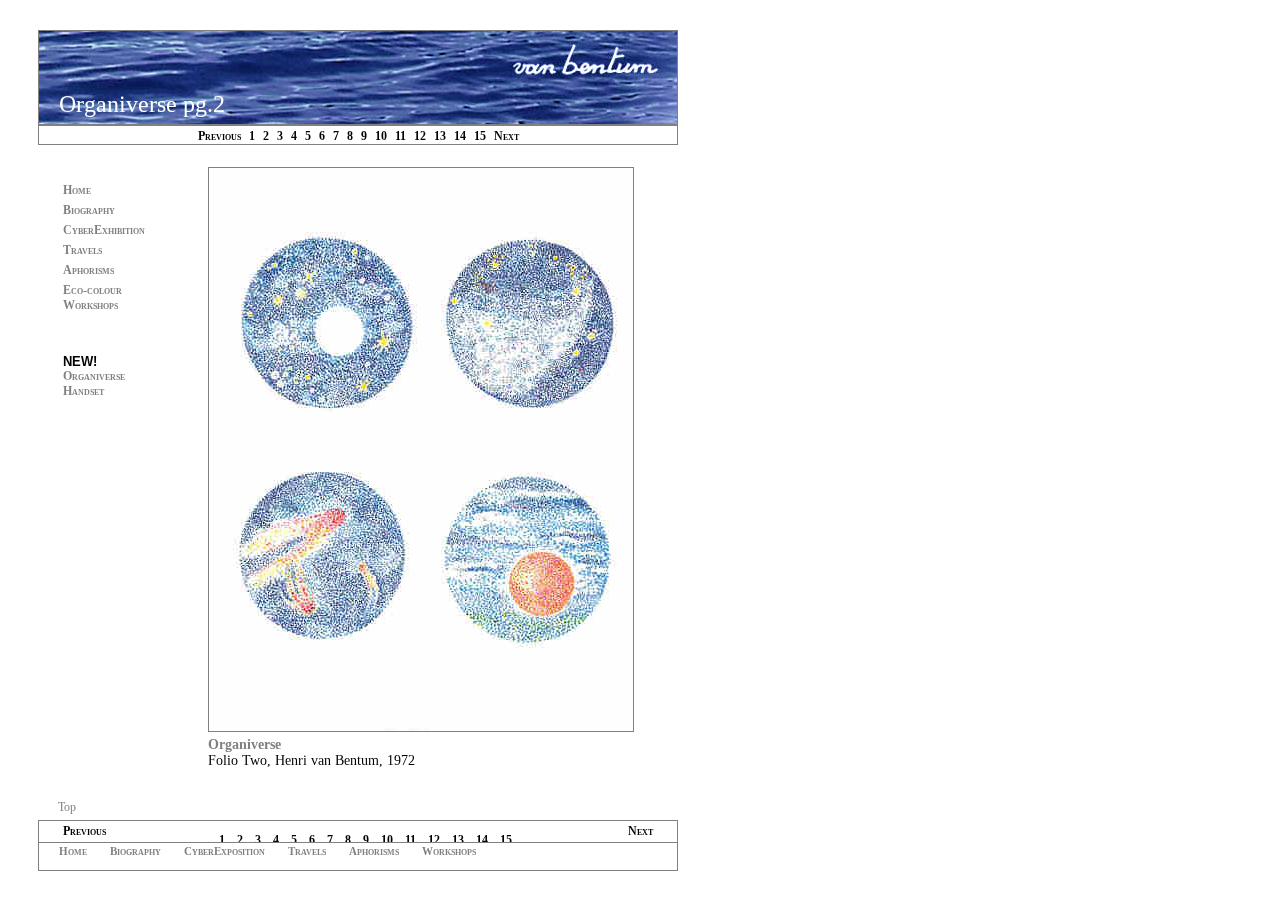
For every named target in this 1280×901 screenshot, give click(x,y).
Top (67, 807)
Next (506, 136)
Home (77, 190)
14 (460, 136)
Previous (219, 136)
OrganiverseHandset (94, 383)
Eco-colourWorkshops (92, 297)
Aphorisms (88, 270)
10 (381, 136)
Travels (82, 250)
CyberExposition (224, 851)
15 (480, 136)
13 (440, 136)
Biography (89, 210)
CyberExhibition (104, 230)
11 (400, 136)
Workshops (449, 851)
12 (420, 136)
